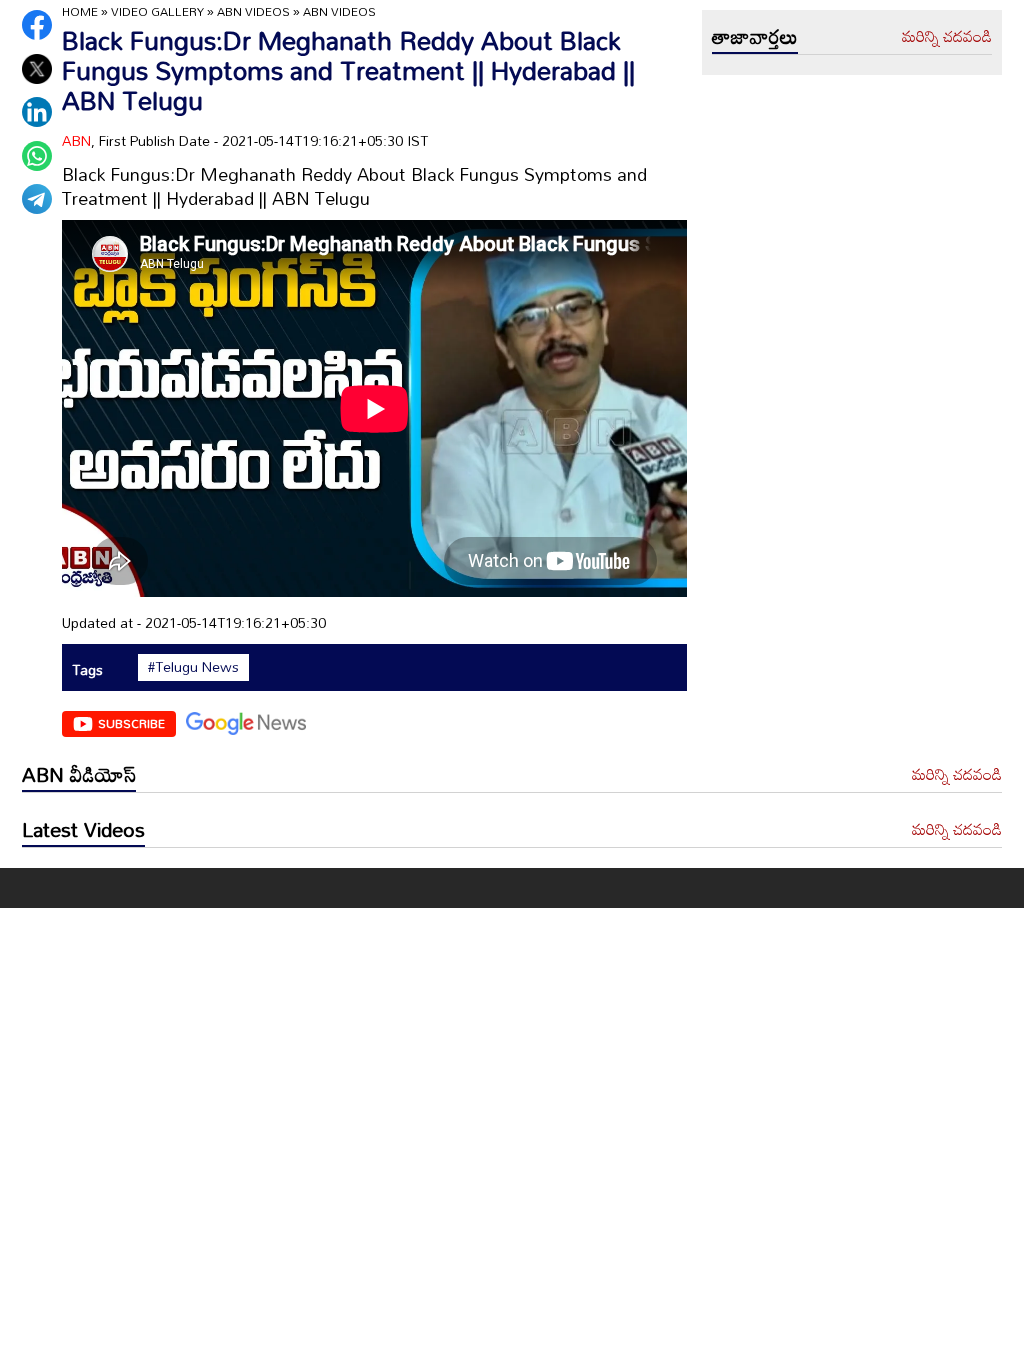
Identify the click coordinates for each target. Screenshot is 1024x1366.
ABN (76, 140)
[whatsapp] (37, 156)
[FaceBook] (37, 25)
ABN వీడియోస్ (79, 774)
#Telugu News (193, 667)
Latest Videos (83, 829)
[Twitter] (37, 69)
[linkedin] (37, 112)
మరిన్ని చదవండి (947, 37)
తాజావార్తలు (755, 36)
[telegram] (37, 199)
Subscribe (131, 723)
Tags (87, 669)
